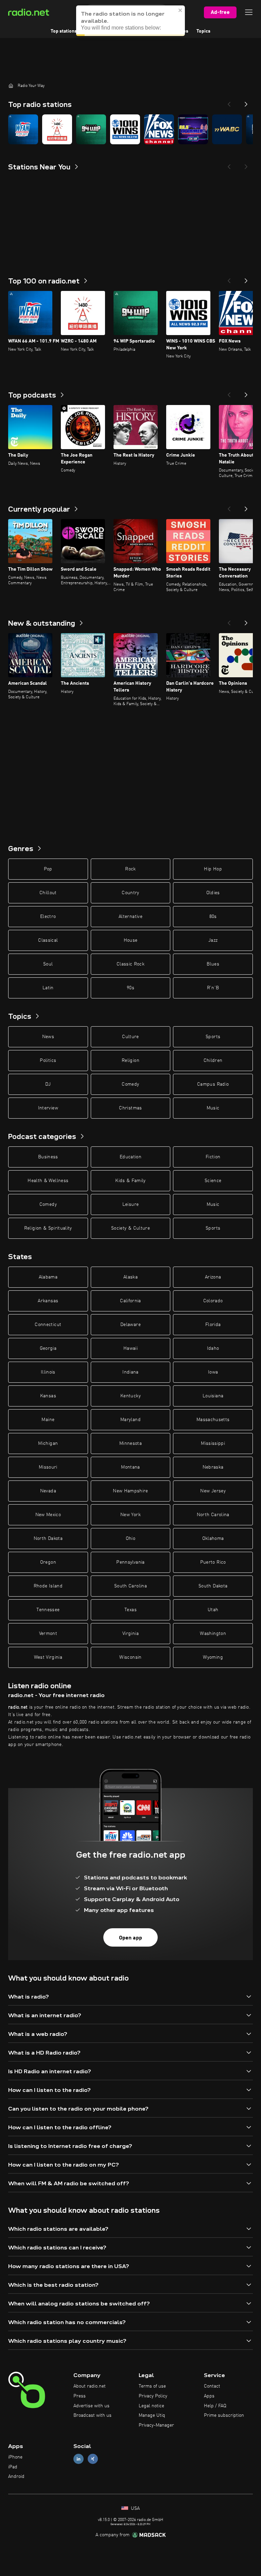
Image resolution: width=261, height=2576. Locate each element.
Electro (48, 917)
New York (130, 1515)
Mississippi (213, 1443)
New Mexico (48, 1515)
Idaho (213, 1348)
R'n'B (213, 988)
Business (48, 1157)
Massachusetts (213, 1420)
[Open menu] (249, 12)
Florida (213, 1325)
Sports (213, 1037)
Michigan (48, 1443)
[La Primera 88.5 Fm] (193, 129)
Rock (130, 869)
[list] (130, 129)
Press (80, 2396)
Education (130, 1157)
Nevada (48, 1491)
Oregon (48, 1562)
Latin (48, 988)
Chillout (48, 893)
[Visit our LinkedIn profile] (79, 2459)
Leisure (130, 1204)
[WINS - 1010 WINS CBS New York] (125, 129)
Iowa (213, 1372)
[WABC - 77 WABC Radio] (227, 129)
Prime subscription (224, 2415)
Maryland (130, 1420)
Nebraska (213, 1467)
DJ (48, 1084)
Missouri (48, 1467)
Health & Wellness (48, 1181)
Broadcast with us (92, 2415)
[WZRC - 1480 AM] (57, 129)
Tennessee (48, 1610)
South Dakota (213, 1586)
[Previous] (229, 102)
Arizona (213, 1277)
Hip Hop (213, 869)
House (131, 940)
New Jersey (213, 1491)
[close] (180, 10)
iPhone (15, 2457)
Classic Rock (130, 964)
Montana (130, 1467)
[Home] (11, 86)
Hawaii (130, 1348)
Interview (48, 1108)
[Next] (246, 102)
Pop (48, 869)
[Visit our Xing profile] (93, 2459)
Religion (130, 1061)
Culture (130, 1037)
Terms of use (152, 2386)
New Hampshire (130, 1491)
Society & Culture (130, 1228)
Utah (213, 1610)
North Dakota (48, 1539)
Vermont (48, 1634)
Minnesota (130, 1443)
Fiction (213, 1157)
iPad (13, 2467)
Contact (212, 2386)
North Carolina (213, 1515)
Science (213, 1181)
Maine (48, 1420)
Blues (213, 964)
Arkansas (48, 1301)
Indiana (130, 1372)
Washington (213, 1634)
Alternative (130, 917)
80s (213, 917)
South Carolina (130, 1586)
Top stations (64, 31)
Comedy (130, 1084)
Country (130, 893)
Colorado (213, 1301)
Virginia (130, 1634)
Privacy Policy (153, 2396)
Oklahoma (213, 1539)
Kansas (48, 1396)
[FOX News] (159, 129)
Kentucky (130, 1396)
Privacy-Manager (156, 2425)
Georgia (48, 1348)
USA (135, 2508)
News (48, 1037)
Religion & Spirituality (48, 1228)
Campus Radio (213, 1084)
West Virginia (48, 1657)
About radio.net (90, 2386)
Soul (48, 964)
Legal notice (151, 2406)
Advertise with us (91, 2406)
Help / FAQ (215, 2406)
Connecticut (48, 1325)
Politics (48, 1061)
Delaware (130, 1325)
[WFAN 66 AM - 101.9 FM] (23, 129)
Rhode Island (48, 1586)
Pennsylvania (130, 1562)
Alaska (130, 1277)
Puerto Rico (213, 1562)
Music (213, 1108)
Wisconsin (130, 1657)
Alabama (48, 1277)
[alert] (130, 21)
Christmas (130, 1108)
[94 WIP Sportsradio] (91, 129)
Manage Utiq (152, 2415)
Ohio (130, 1539)
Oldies (213, 893)
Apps (209, 2396)
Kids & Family (130, 1181)
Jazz (213, 940)
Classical (48, 940)
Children (213, 1061)
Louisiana (213, 1396)
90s (130, 988)
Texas (130, 1610)
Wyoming (213, 1657)
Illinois (48, 1372)
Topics (203, 31)
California (130, 1301)
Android (16, 2477)
